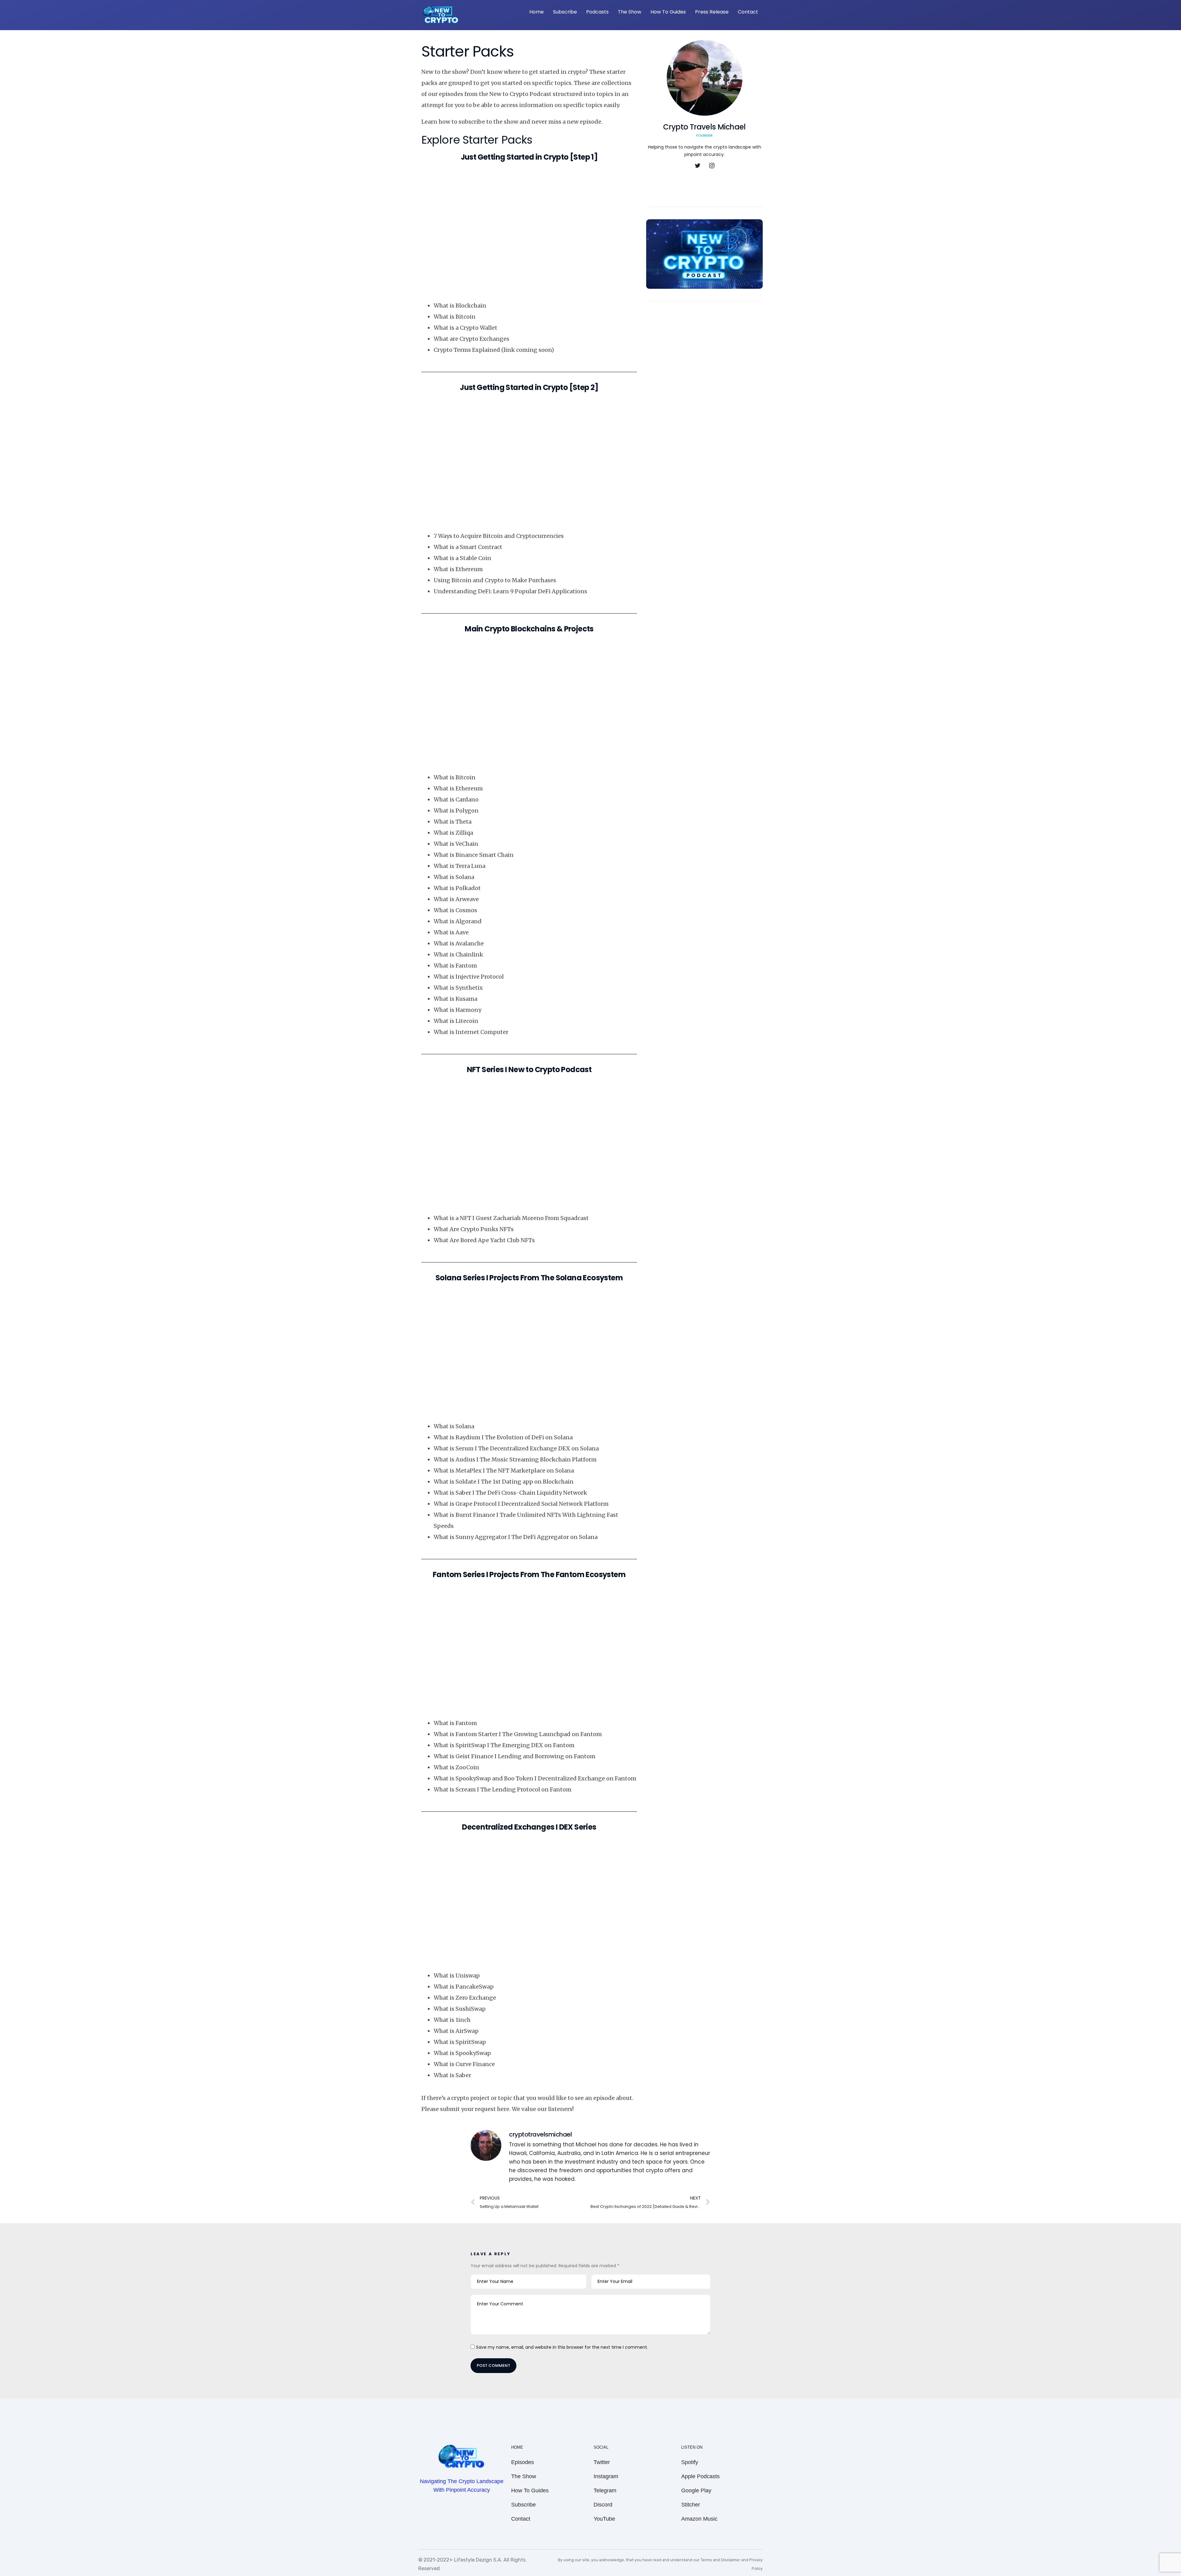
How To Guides (668, 12)
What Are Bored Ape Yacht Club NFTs (484, 1240)
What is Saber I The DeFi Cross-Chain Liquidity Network (510, 1493)
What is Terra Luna (459, 866)
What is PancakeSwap (464, 1987)
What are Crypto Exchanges (471, 339)
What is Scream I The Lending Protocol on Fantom (503, 1789)
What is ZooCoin (456, 1767)
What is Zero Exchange (465, 1998)
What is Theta (453, 822)
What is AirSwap (456, 2031)
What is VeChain (456, 844)
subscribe (472, 122)
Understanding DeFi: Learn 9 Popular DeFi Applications (510, 591)
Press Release (712, 12)
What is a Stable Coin (462, 558)
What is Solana (454, 877)
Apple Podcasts (700, 2476)
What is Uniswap (457, 1976)
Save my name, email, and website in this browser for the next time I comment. (562, 2347)
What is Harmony (457, 1010)
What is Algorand (458, 921)
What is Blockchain (460, 306)
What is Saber (452, 2075)
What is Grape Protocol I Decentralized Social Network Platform (521, 1504)
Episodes (523, 2462)
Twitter (602, 2462)
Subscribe (565, 12)
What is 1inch (452, 2020)
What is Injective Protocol (469, 977)
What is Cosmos (455, 910)
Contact (748, 12)
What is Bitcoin (455, 317)
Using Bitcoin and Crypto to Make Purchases (495, 580)
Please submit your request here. (466, 2109)
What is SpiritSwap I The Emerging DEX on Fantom (504, 1745)
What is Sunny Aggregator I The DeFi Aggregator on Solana (516, 1537)
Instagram (606, 2476)
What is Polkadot (457, 888)
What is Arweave (456, 899)
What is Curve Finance (464, 2064)
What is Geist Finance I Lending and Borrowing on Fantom (515, 1756)
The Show (630, 12)
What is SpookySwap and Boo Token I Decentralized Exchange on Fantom (535, 1778)
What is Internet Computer (471, 1032)
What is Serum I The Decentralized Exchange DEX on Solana (516, 1448)
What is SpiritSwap (460, 2042)
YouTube (604, 2519)
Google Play (696, 2491)
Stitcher (691, 2505)
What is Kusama (455, 999)
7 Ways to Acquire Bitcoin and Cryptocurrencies (499, 536)
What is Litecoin (456, 1021)
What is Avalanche (459, 943)
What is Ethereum (458, 569)
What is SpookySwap (462, 2053)
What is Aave (451, 932)
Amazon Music (699, 2519)
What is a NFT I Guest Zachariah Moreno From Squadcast (511, 1218)
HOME (517, 2447)
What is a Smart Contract (468, 547)
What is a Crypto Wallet (465, 328)
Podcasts (597, 12)
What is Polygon (456, 811)
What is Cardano (456, 799)
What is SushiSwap (460, 2009)
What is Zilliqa (453, 833)
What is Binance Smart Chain (474, 855)
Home (537, 12)
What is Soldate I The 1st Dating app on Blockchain (504, 1482)
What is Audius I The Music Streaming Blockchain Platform (515, 1459)
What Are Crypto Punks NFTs (474, 1229)
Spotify (690, 2462)
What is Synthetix (458, 988)
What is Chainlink (458, 954)
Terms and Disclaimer (721, 2560)
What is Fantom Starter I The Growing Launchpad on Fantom (518, 1734)
